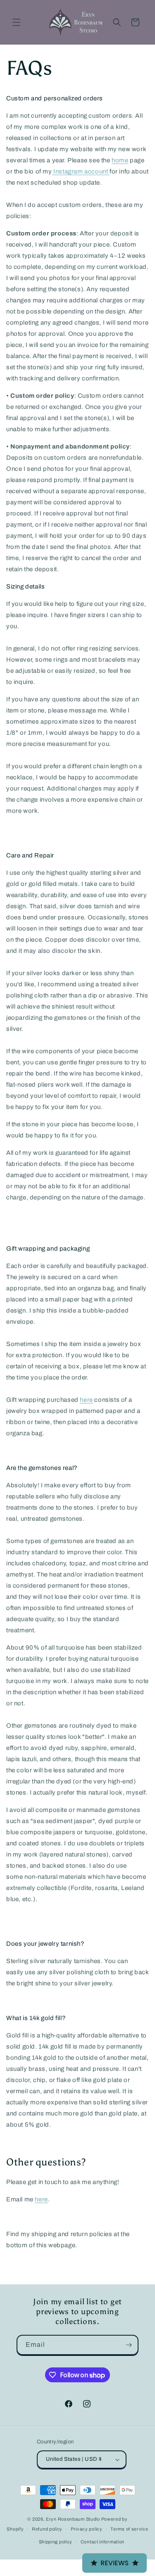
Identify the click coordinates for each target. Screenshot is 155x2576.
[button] (17, 22)
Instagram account (81, 171)
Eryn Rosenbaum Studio (73, 2519)
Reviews (114, 2563)
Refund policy (47, 2529)
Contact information (103, 2542)
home (120, 160)
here (86, 1400)
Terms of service (129, 2529)
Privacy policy (87, 2529)
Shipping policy (56, 2542)
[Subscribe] (129, 2345)
